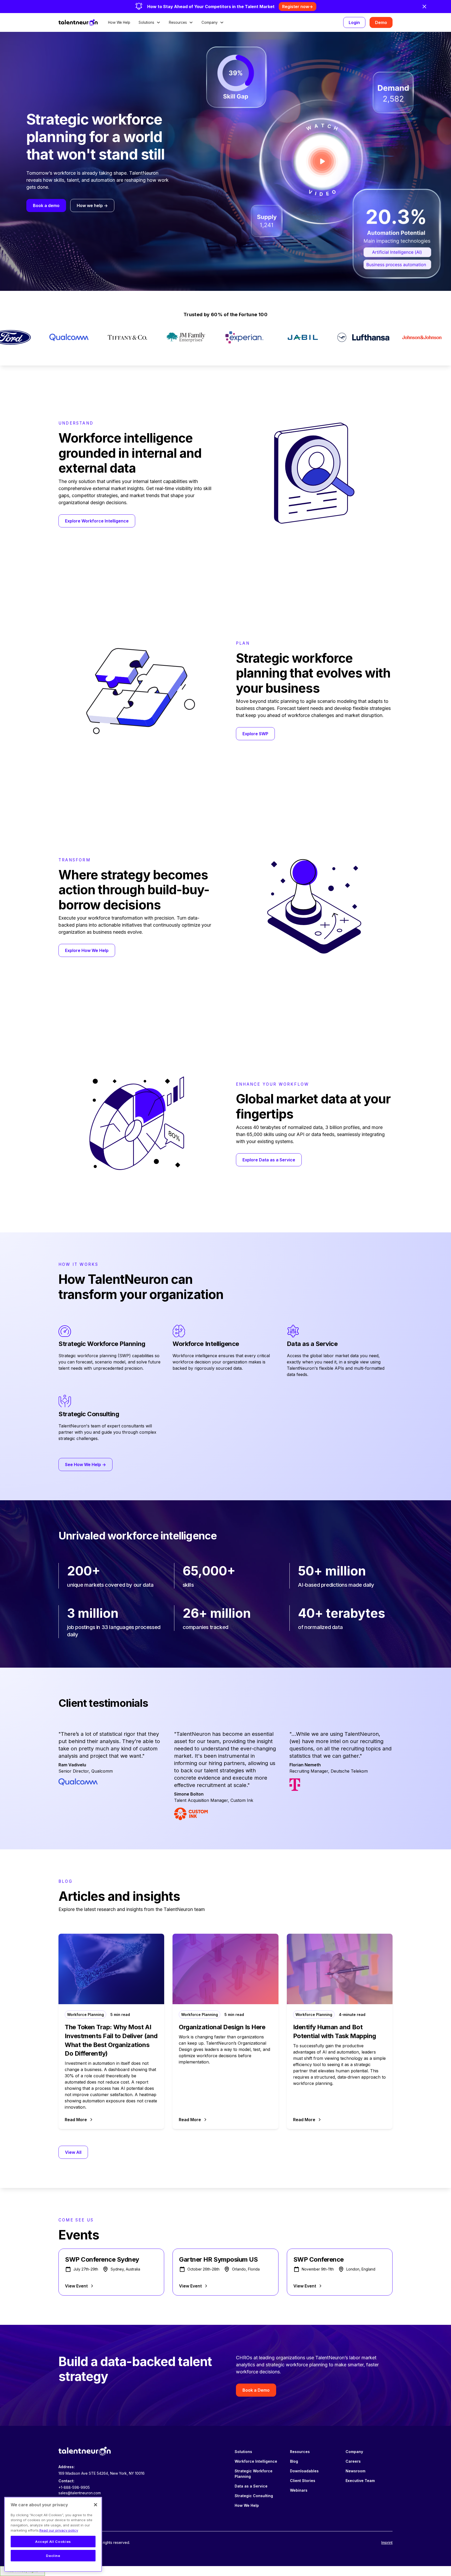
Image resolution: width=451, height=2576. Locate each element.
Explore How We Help (87, 951)
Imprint (387, 2542)
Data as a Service (251, 2486)
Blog (294, 2461)
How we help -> (92, 205)
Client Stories (303, 2481)
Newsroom (355, 2471)
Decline (53, 2556)
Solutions (243, 2452)
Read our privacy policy (59, 2530)
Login (354, 22)
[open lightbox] (322, 161)
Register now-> (298, 7)
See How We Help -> (85, 1465)
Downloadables (304, 2471)
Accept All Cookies (53, 2542)
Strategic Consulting (254, 2496)
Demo (381, 22)
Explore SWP (255, 734)
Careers (353, 2461)
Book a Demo (256, 2390)
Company (354, 2452)
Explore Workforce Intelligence (97, 521)
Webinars (299, 2490)
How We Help (119, 22)
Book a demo (46, 205)
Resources (300, 2452)
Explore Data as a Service (269, 1160)
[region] (53, 2534)
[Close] (96, 2505)
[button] (150, 22)
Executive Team (360, 2481)
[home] (78, 22)
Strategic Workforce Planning (254, 2474)
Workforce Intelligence (256, 2461)
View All (73, 2152)
